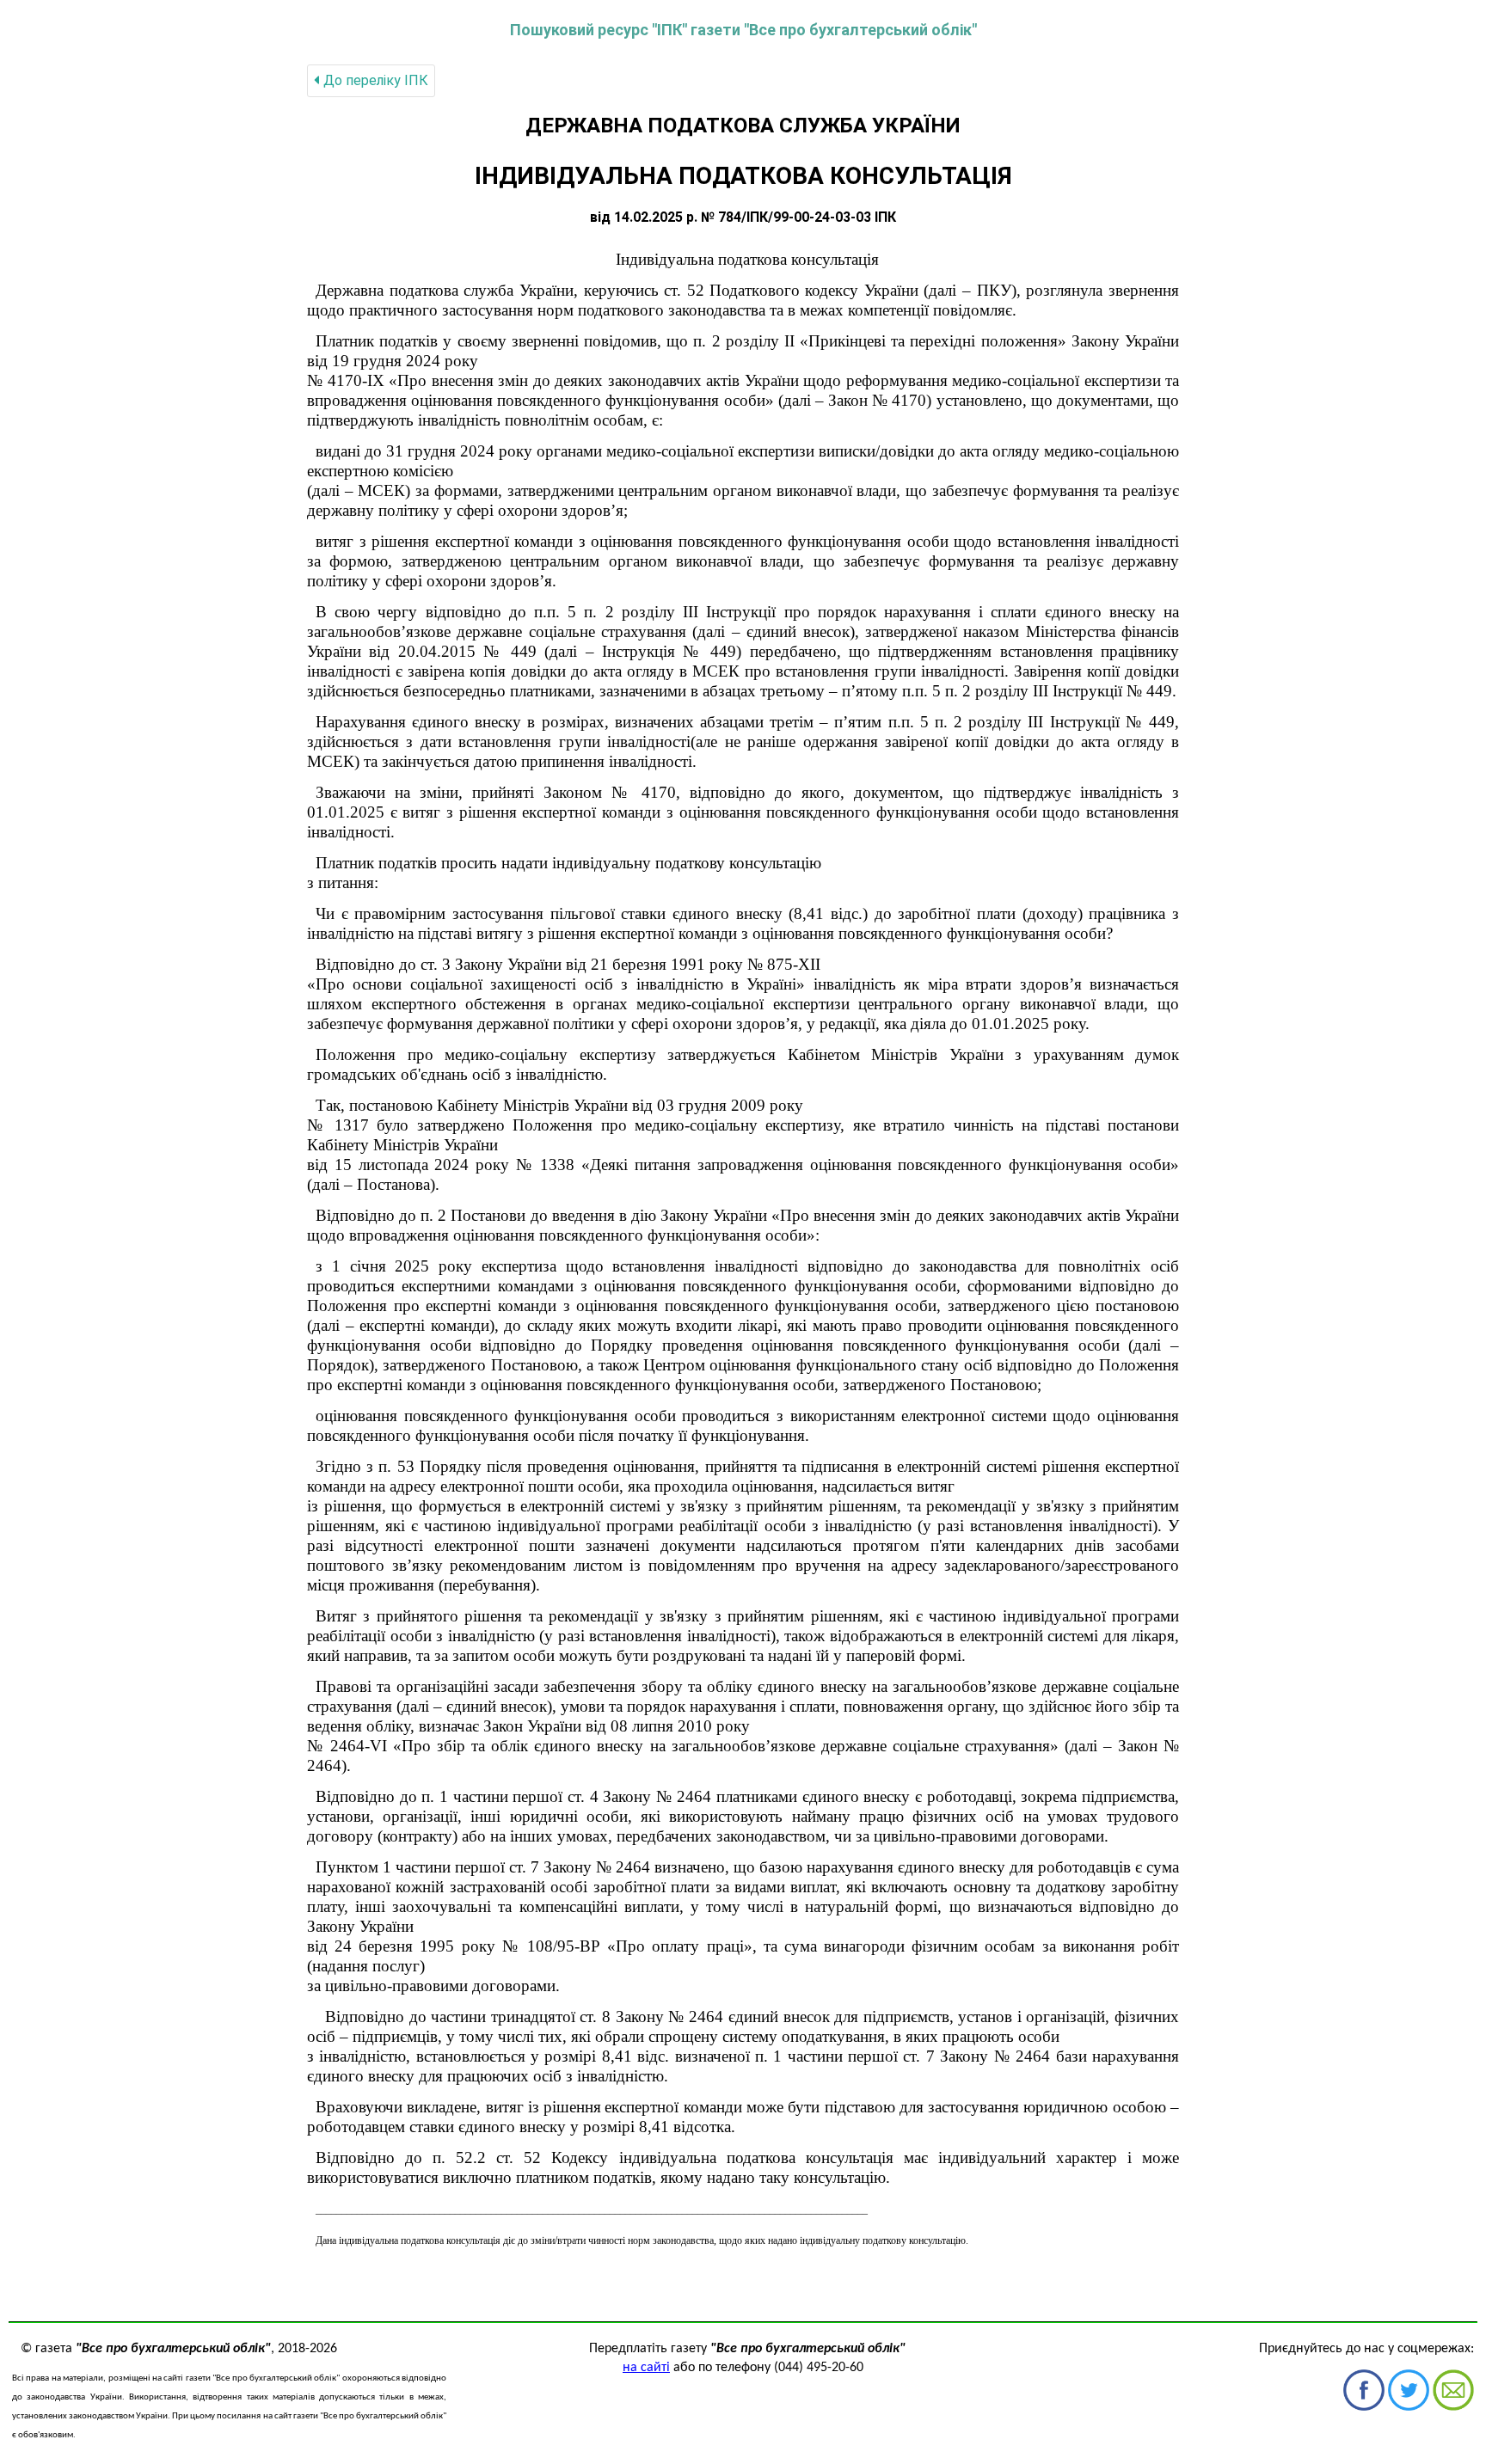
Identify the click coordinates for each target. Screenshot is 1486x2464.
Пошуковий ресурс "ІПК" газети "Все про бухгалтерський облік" (743, 30)
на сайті (646, 2368)
